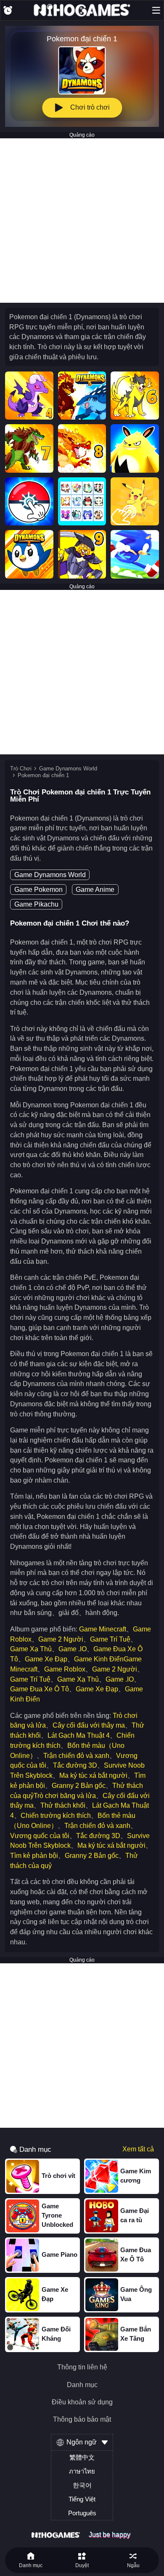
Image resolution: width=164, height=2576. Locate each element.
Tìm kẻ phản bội (34, 1856)
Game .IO (73, 1649)
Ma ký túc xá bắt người (93, 1775)
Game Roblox (65, 1669)
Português (82, 2513)
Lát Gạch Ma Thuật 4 (79, 1735)
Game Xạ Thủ (31, 1649)
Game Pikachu (36, 904)
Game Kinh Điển (99, 1659)
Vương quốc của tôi (40, 1836)
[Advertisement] (82, 221)
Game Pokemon (38, 890)
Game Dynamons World (68, 768)
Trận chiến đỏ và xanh (76, 1756)
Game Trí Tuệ (110, 1639)
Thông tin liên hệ (82, 2367)
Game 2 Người (61, 1639)
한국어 (82, 2485)
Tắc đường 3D (75, 1765)
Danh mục (82, 2385)
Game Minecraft (103, 1629)
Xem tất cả (138, 2149)
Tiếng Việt (82, 2499)
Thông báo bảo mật (82, 2420)
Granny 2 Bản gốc (79, 1786)
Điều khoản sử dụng (82, 2402)
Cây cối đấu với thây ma (89, 1725)
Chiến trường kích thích (56, 1816)
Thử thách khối (63, 1805)
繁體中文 (82, 2458)
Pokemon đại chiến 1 (43, 775)
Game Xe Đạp (46, 1659)
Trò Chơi (21, 768)
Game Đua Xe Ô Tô (40, 1689)
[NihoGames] (82, 10)
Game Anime (95, 890)
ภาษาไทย (82, 2471)
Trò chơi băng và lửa (65, 1796)
